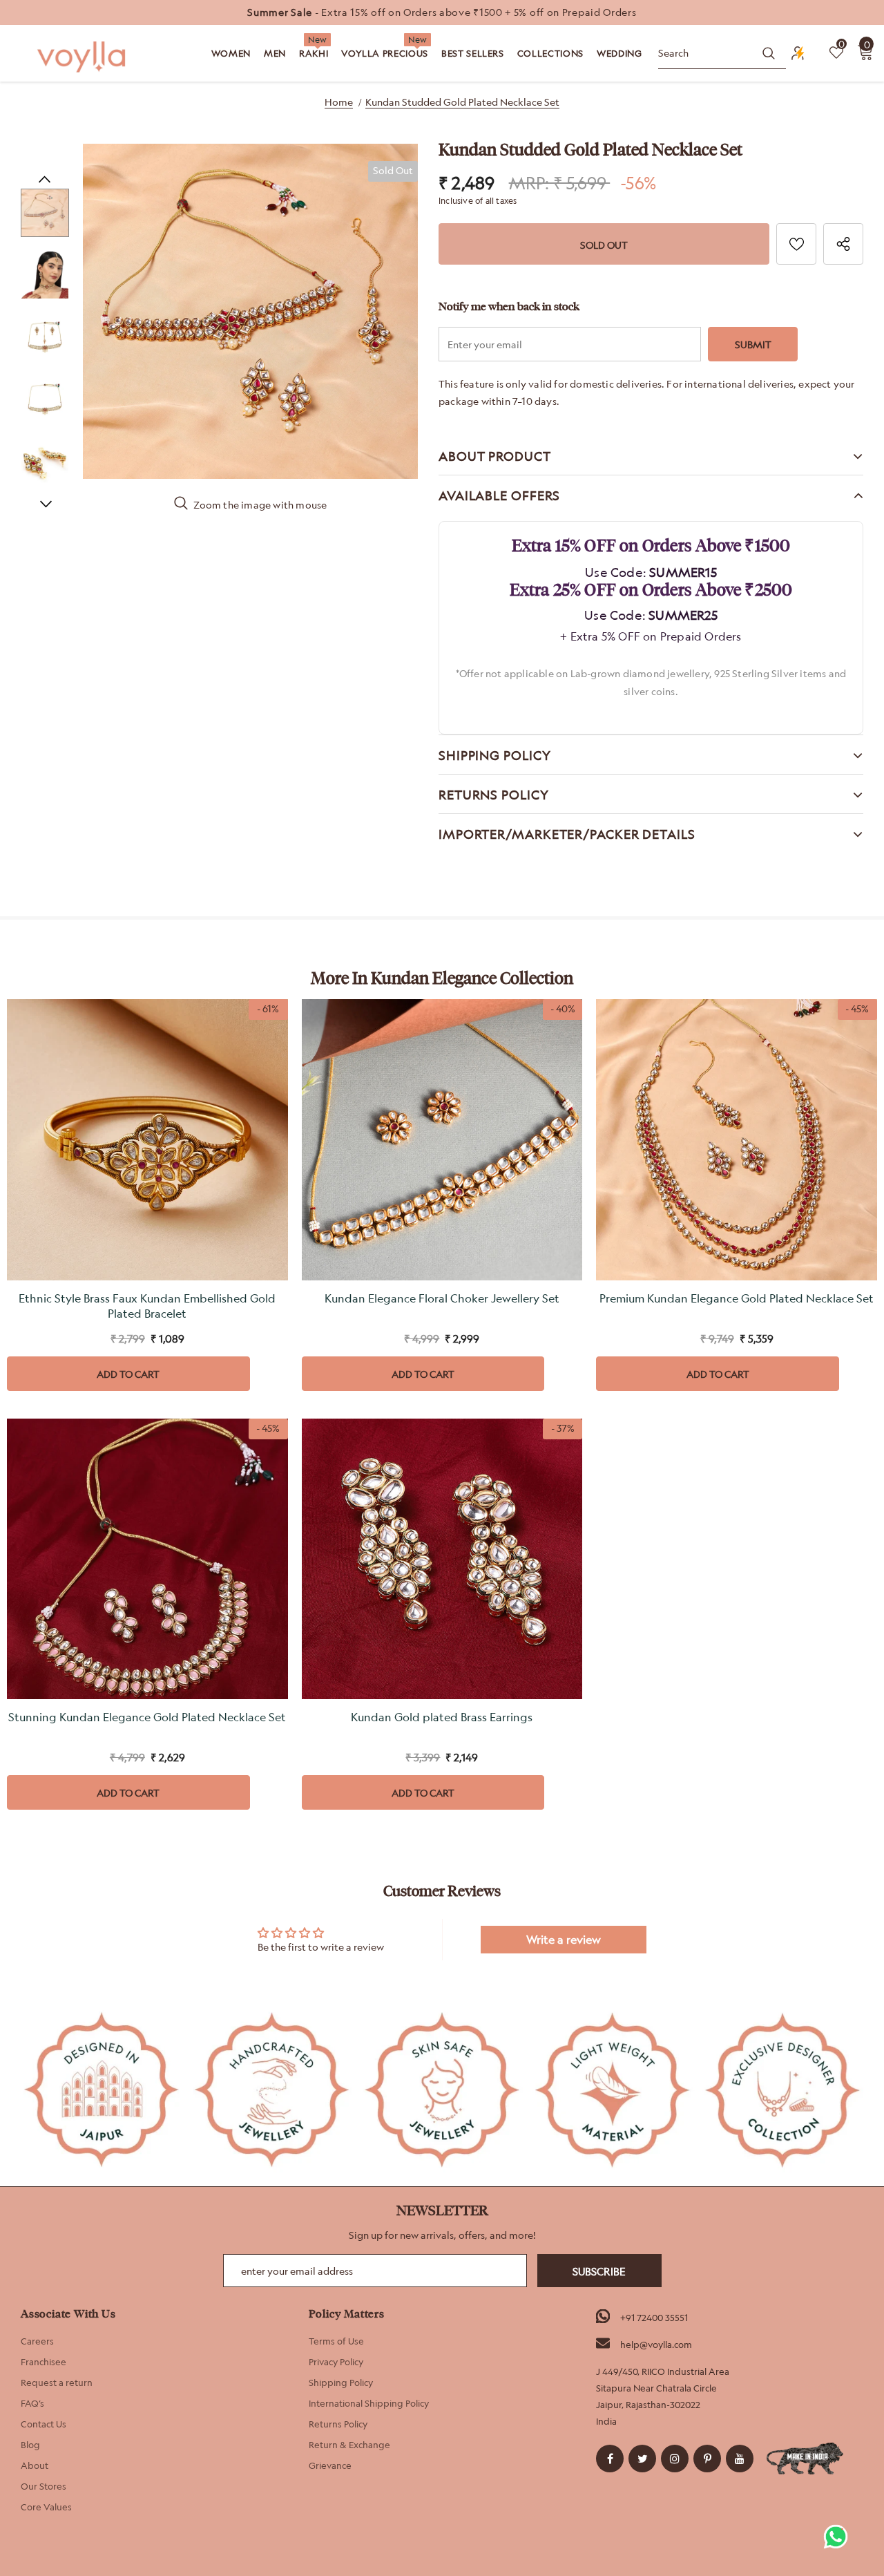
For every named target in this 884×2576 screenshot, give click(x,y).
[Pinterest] (707, 2459)
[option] (442, 12)
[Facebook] (610, 2459)
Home (339, 102)
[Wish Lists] (796, 244)
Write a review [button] (564, 1940)
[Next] (45, 503)
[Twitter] (642, 2459)
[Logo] (83, 57)
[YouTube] (740, 2459)
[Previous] (45, 178)
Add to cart (128, 1374)
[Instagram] (675, 2459)
